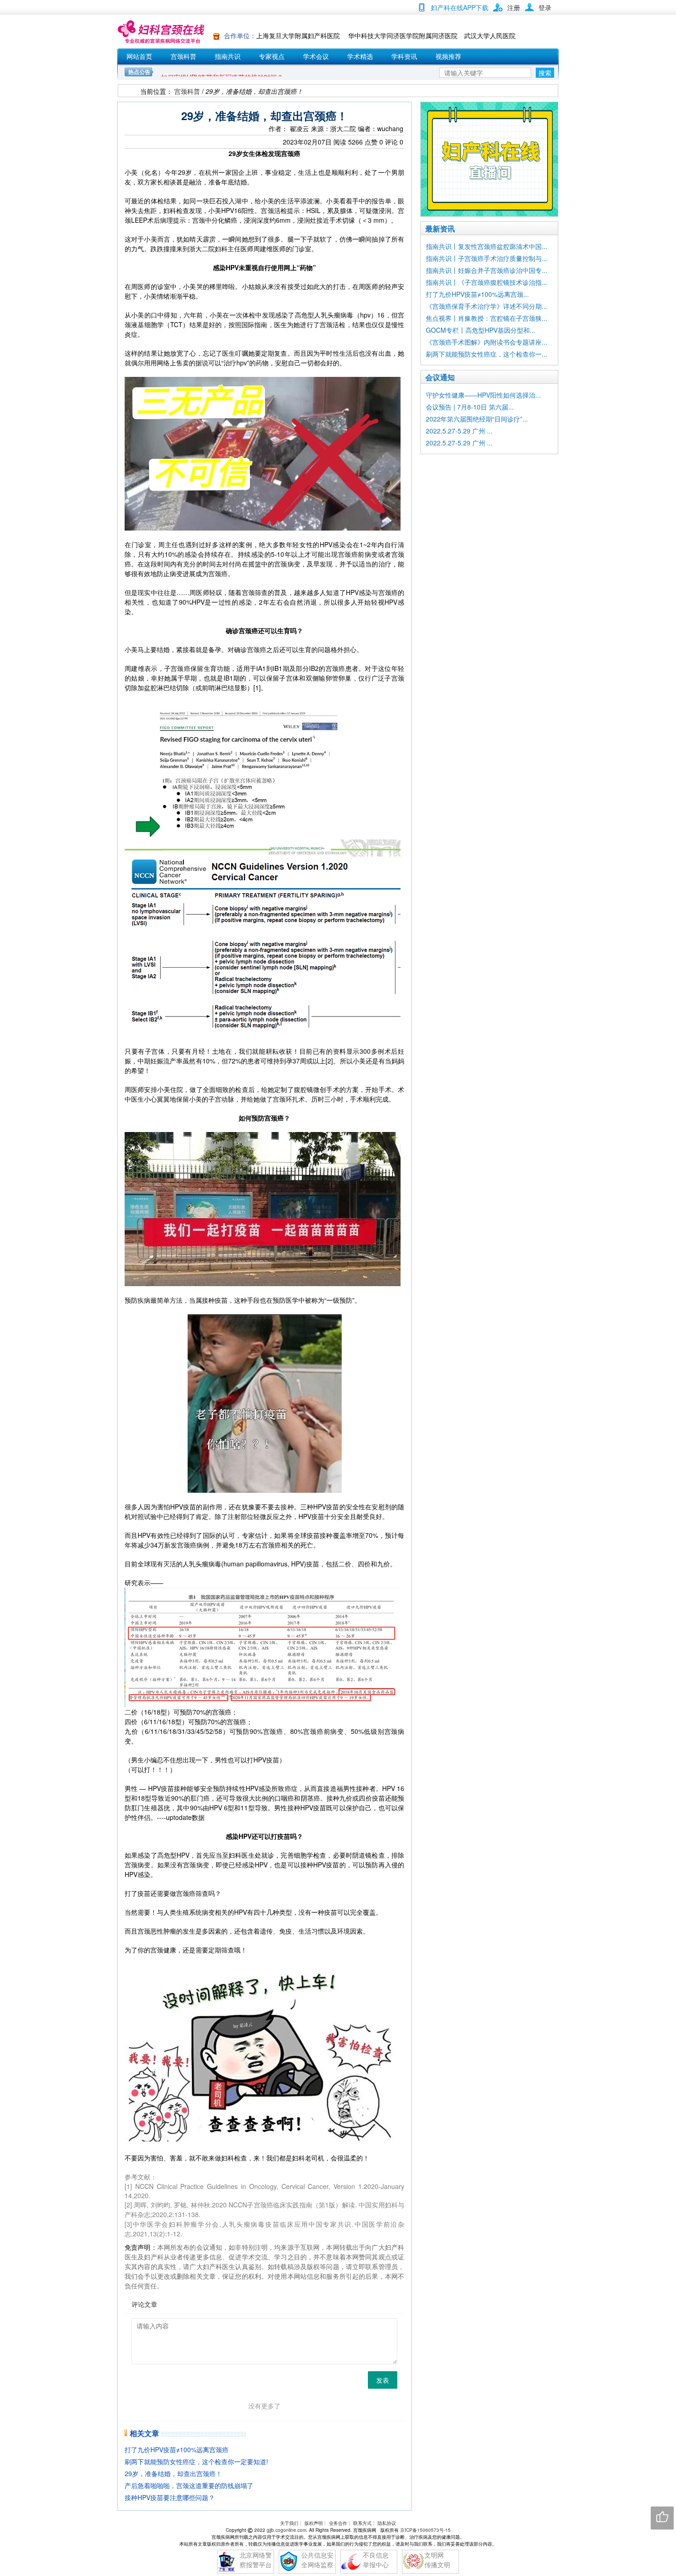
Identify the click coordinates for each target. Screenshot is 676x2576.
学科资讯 (404, 56)
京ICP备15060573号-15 (425, 2530)
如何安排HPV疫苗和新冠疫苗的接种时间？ (222, 68)
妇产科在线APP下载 (460, 7)
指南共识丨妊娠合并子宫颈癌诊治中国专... (487, 270)
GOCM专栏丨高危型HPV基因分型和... (481, 330)
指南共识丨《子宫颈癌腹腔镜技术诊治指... (487, 282)
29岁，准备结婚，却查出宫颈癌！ (173, 2473)
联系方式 (362, 2523)
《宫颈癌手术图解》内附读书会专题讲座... (487, 342)
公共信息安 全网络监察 (317, 2560)
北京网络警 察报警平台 (256, 2560)
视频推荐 (448, 56)
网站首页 (139, 56)
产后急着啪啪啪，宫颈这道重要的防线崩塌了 (189, 2485)
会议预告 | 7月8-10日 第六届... (470, 407)
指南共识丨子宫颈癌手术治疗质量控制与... (487, 258)
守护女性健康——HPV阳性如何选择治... (483, 395)
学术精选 (360, 56)
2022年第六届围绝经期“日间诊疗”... (477, 419)
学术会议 (316, 56)
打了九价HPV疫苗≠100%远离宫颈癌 (177, 2449)
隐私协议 (387, 2523)
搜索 (545, 73)
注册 (514, 7)
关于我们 (289, 2523)
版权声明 (314, 2523)
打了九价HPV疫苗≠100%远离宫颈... (477, 294)
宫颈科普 (183, 56)
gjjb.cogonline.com (286, 2530)
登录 (545, 7)
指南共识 (228, 56)
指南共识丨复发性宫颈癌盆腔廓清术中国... (487, 246)
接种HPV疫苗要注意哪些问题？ (170, 2497)
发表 (383, 2380)
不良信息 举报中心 (376, 2560)
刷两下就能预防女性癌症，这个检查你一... (487, 354)
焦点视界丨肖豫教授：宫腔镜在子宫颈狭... (487, 318)
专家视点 (272, 56)
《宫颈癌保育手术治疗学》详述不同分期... (487, 306)
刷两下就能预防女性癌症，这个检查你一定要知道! (196, 2461)
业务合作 (338, 2523)
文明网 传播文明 (437, 2560)
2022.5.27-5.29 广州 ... (459, 431)
